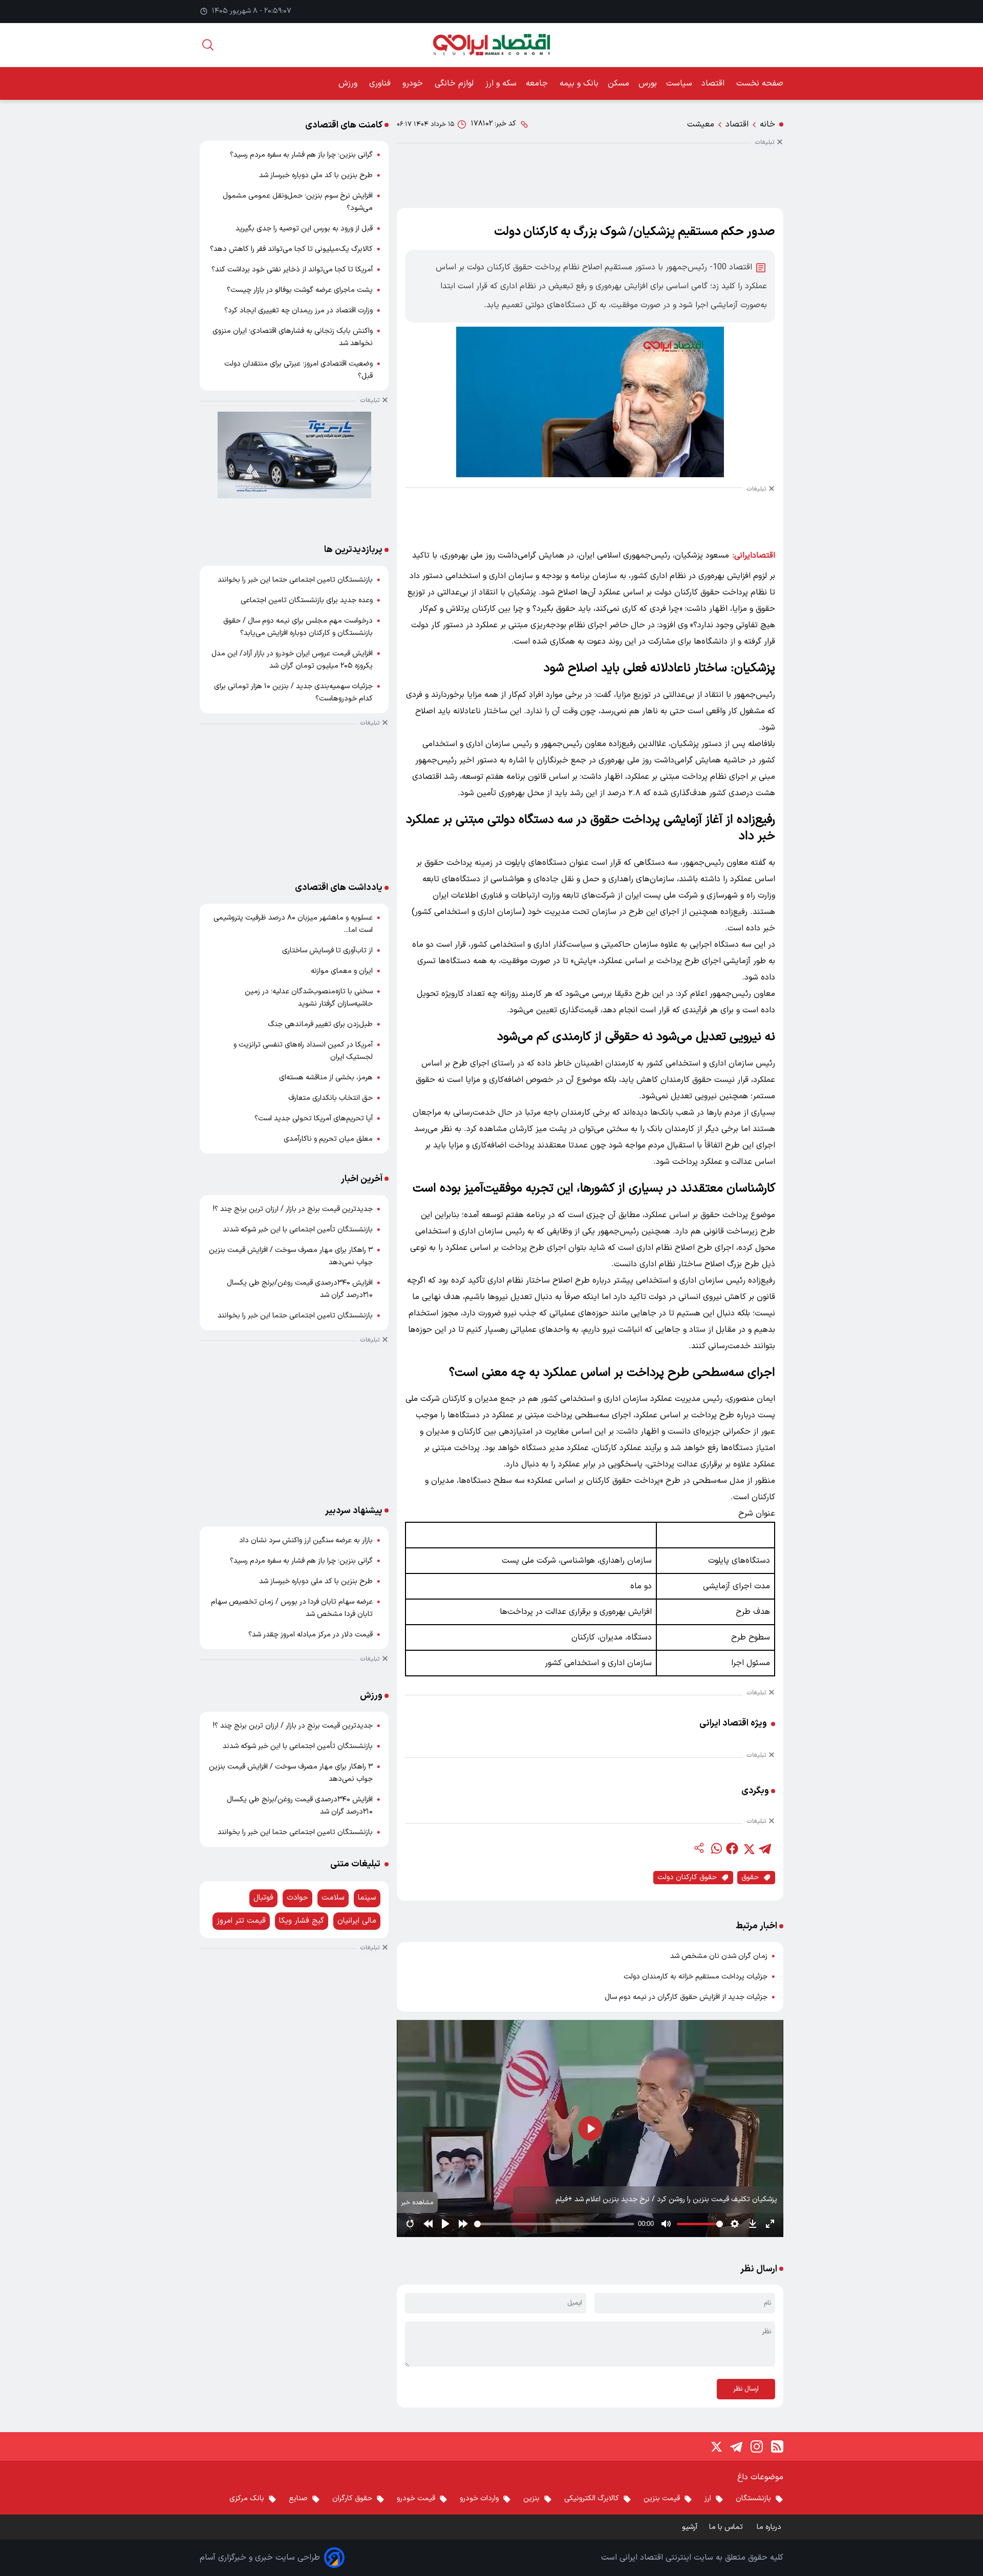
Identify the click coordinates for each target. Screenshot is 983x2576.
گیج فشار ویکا (302, 1921)
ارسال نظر (746, 2389)
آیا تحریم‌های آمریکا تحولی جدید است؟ (314, 1119)
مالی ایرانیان (357, 1921)
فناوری (381, 83)
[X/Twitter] (716, 2446)
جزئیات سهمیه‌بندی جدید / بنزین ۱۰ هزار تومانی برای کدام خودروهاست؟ (293, 693)
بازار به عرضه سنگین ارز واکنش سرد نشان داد (306, 1540)
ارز (708, 2498)
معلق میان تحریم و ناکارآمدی (328, 1139)
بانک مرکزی (247, 2498)
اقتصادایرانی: (754, 556)
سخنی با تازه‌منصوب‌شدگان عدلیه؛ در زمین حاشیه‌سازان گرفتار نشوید (309, 998)
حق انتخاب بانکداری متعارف (330, 1098)
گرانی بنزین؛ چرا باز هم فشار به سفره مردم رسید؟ (301, 155)
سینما (367, 1898)
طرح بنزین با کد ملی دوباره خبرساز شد (316, 175)
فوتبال (263, 1898)
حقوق (750, 1877)
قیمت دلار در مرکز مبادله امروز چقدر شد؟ (311, 1635)
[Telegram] (736, 2446)
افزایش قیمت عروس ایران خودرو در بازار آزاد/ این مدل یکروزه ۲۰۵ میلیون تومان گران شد (292, 660)
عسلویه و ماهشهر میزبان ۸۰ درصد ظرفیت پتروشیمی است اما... (293, 924)
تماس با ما (727, 2527)
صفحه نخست (760, 83)
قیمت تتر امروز (241, 1921)
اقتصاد (714, 83)
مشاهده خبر (417, 2202)
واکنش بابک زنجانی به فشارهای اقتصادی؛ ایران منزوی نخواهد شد (293, 337)
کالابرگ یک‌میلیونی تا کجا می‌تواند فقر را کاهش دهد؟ (291, 249)
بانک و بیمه (579, 83)
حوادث (297, 1898)
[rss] (777, 2446)
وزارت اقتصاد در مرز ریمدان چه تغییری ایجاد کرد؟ (298, 311)
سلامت (333, 1898)
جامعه (538, 83)
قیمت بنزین (662, 2498)
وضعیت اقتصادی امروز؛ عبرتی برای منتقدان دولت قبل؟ (298, 370)
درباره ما (770, 2527)
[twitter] (749, 1848)
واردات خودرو (479, 2498)
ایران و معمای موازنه (342, 971)
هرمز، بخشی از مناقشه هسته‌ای (326, 1078)
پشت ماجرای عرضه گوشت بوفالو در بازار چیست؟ (300, 290)
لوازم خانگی (455, 83)
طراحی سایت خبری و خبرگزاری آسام (260, 2558)
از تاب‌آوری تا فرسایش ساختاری (327, 951)
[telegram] (765, 1848)
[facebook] (732, 1848)
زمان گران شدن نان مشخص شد (719, 1956)
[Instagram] (757, 2446)
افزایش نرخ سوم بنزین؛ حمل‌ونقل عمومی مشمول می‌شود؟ (298, 202)
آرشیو (690, 2527)
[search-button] (208, 45)
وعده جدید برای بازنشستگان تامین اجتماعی (307, 600)
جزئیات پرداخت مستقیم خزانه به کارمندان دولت (696, 1977)
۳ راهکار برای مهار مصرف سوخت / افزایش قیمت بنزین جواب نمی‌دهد (291, 1256)
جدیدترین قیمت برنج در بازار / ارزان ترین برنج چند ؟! (293, 1209)
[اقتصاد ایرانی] (491, 45)
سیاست (679, 83)
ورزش (349, 83)
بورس (648, 83)
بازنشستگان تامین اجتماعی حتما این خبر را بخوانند (295, 580)
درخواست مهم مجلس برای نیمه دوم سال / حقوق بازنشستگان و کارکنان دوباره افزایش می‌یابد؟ (298, 627)
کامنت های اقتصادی (344, 125)
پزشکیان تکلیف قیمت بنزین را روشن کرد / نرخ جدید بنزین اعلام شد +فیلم (666, 2199)
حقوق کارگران (352, 2498)
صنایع (298, 2498)
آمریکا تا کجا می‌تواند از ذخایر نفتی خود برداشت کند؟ (292, 270)
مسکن (618, 83)
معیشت (701, 124)
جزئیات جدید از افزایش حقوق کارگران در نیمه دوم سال (686, 1997)
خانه (767, 124)
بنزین (531, 2498)
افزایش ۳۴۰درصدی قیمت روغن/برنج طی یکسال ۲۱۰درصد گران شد (300, 1289)
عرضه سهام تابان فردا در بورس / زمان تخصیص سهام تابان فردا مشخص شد (292, 1608)
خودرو (414, 83)
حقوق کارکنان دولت (687, 1877)
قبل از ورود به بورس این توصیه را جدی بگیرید (304, 229)
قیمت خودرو (416, 2498)
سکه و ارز (501, 83)
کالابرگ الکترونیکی (592, 2498)
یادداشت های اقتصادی (339, 888)
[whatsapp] (716, 1848)
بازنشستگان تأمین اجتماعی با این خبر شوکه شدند (298, 1230)
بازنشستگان (753, 2498)
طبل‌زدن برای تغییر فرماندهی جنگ (320, 1024)
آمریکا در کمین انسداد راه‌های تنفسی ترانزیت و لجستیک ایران (303, 1051)
